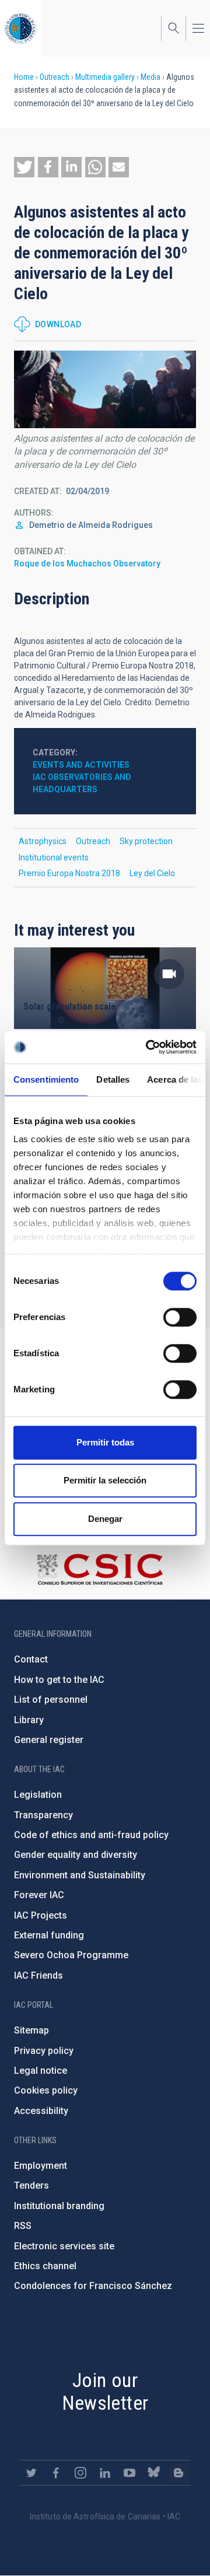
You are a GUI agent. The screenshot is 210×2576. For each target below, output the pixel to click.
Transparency (43, 1815)
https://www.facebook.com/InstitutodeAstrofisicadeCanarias (56, 2473)
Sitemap (32, 2030)
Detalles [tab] (113, 1079)
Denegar (105, 1519)
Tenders (32, 2185)
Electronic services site (64, 2246)
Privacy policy (44, 2051)
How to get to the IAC (59, 1680)
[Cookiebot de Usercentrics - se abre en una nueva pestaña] (148, 1047)
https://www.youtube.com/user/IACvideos (129, 2473)
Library (29, 1720)
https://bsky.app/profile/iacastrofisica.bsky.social (154, 2473)
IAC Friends (38, 1975)
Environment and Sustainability (80, 1875)
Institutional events (54, 857)
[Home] (20, 28)
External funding (49, 1935)
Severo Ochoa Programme (71, 1955)
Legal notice (41, 2071)
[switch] (180, 1317)
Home (24, 77)
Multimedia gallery (105, 77)
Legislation (38, 1795)
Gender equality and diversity (76, 1855)
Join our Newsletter (105, 2391)
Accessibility (41, 2111)
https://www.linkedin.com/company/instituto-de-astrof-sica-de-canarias (105, 2473)
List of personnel (51, 1700)
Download (58, 324)
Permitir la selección (105, 1480)
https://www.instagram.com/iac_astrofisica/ (80, 2473)
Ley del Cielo (152, 873)
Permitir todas (105, 1442)
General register (49, 1740)
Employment (41, 2166)
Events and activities (81, 765)
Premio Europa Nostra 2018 (69, 873)
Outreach (55, 77)
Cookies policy (46, 2090)
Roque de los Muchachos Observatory (87, 563)
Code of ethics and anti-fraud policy (91, 1835)
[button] (24, 167)
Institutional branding (59, 2206)
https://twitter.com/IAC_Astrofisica (32, 2473)
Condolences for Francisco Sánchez (93, 2286)
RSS (23, 2226)
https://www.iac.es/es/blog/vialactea (178, 2473)
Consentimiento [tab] (46, 1079)
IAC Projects (41, 1915)
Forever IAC (39, 1895)
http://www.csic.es (99, 1569)
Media (150, 77)
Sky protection (146, 841)
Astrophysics (43, 841)
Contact (31, 1659)
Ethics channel (45, 2266)
